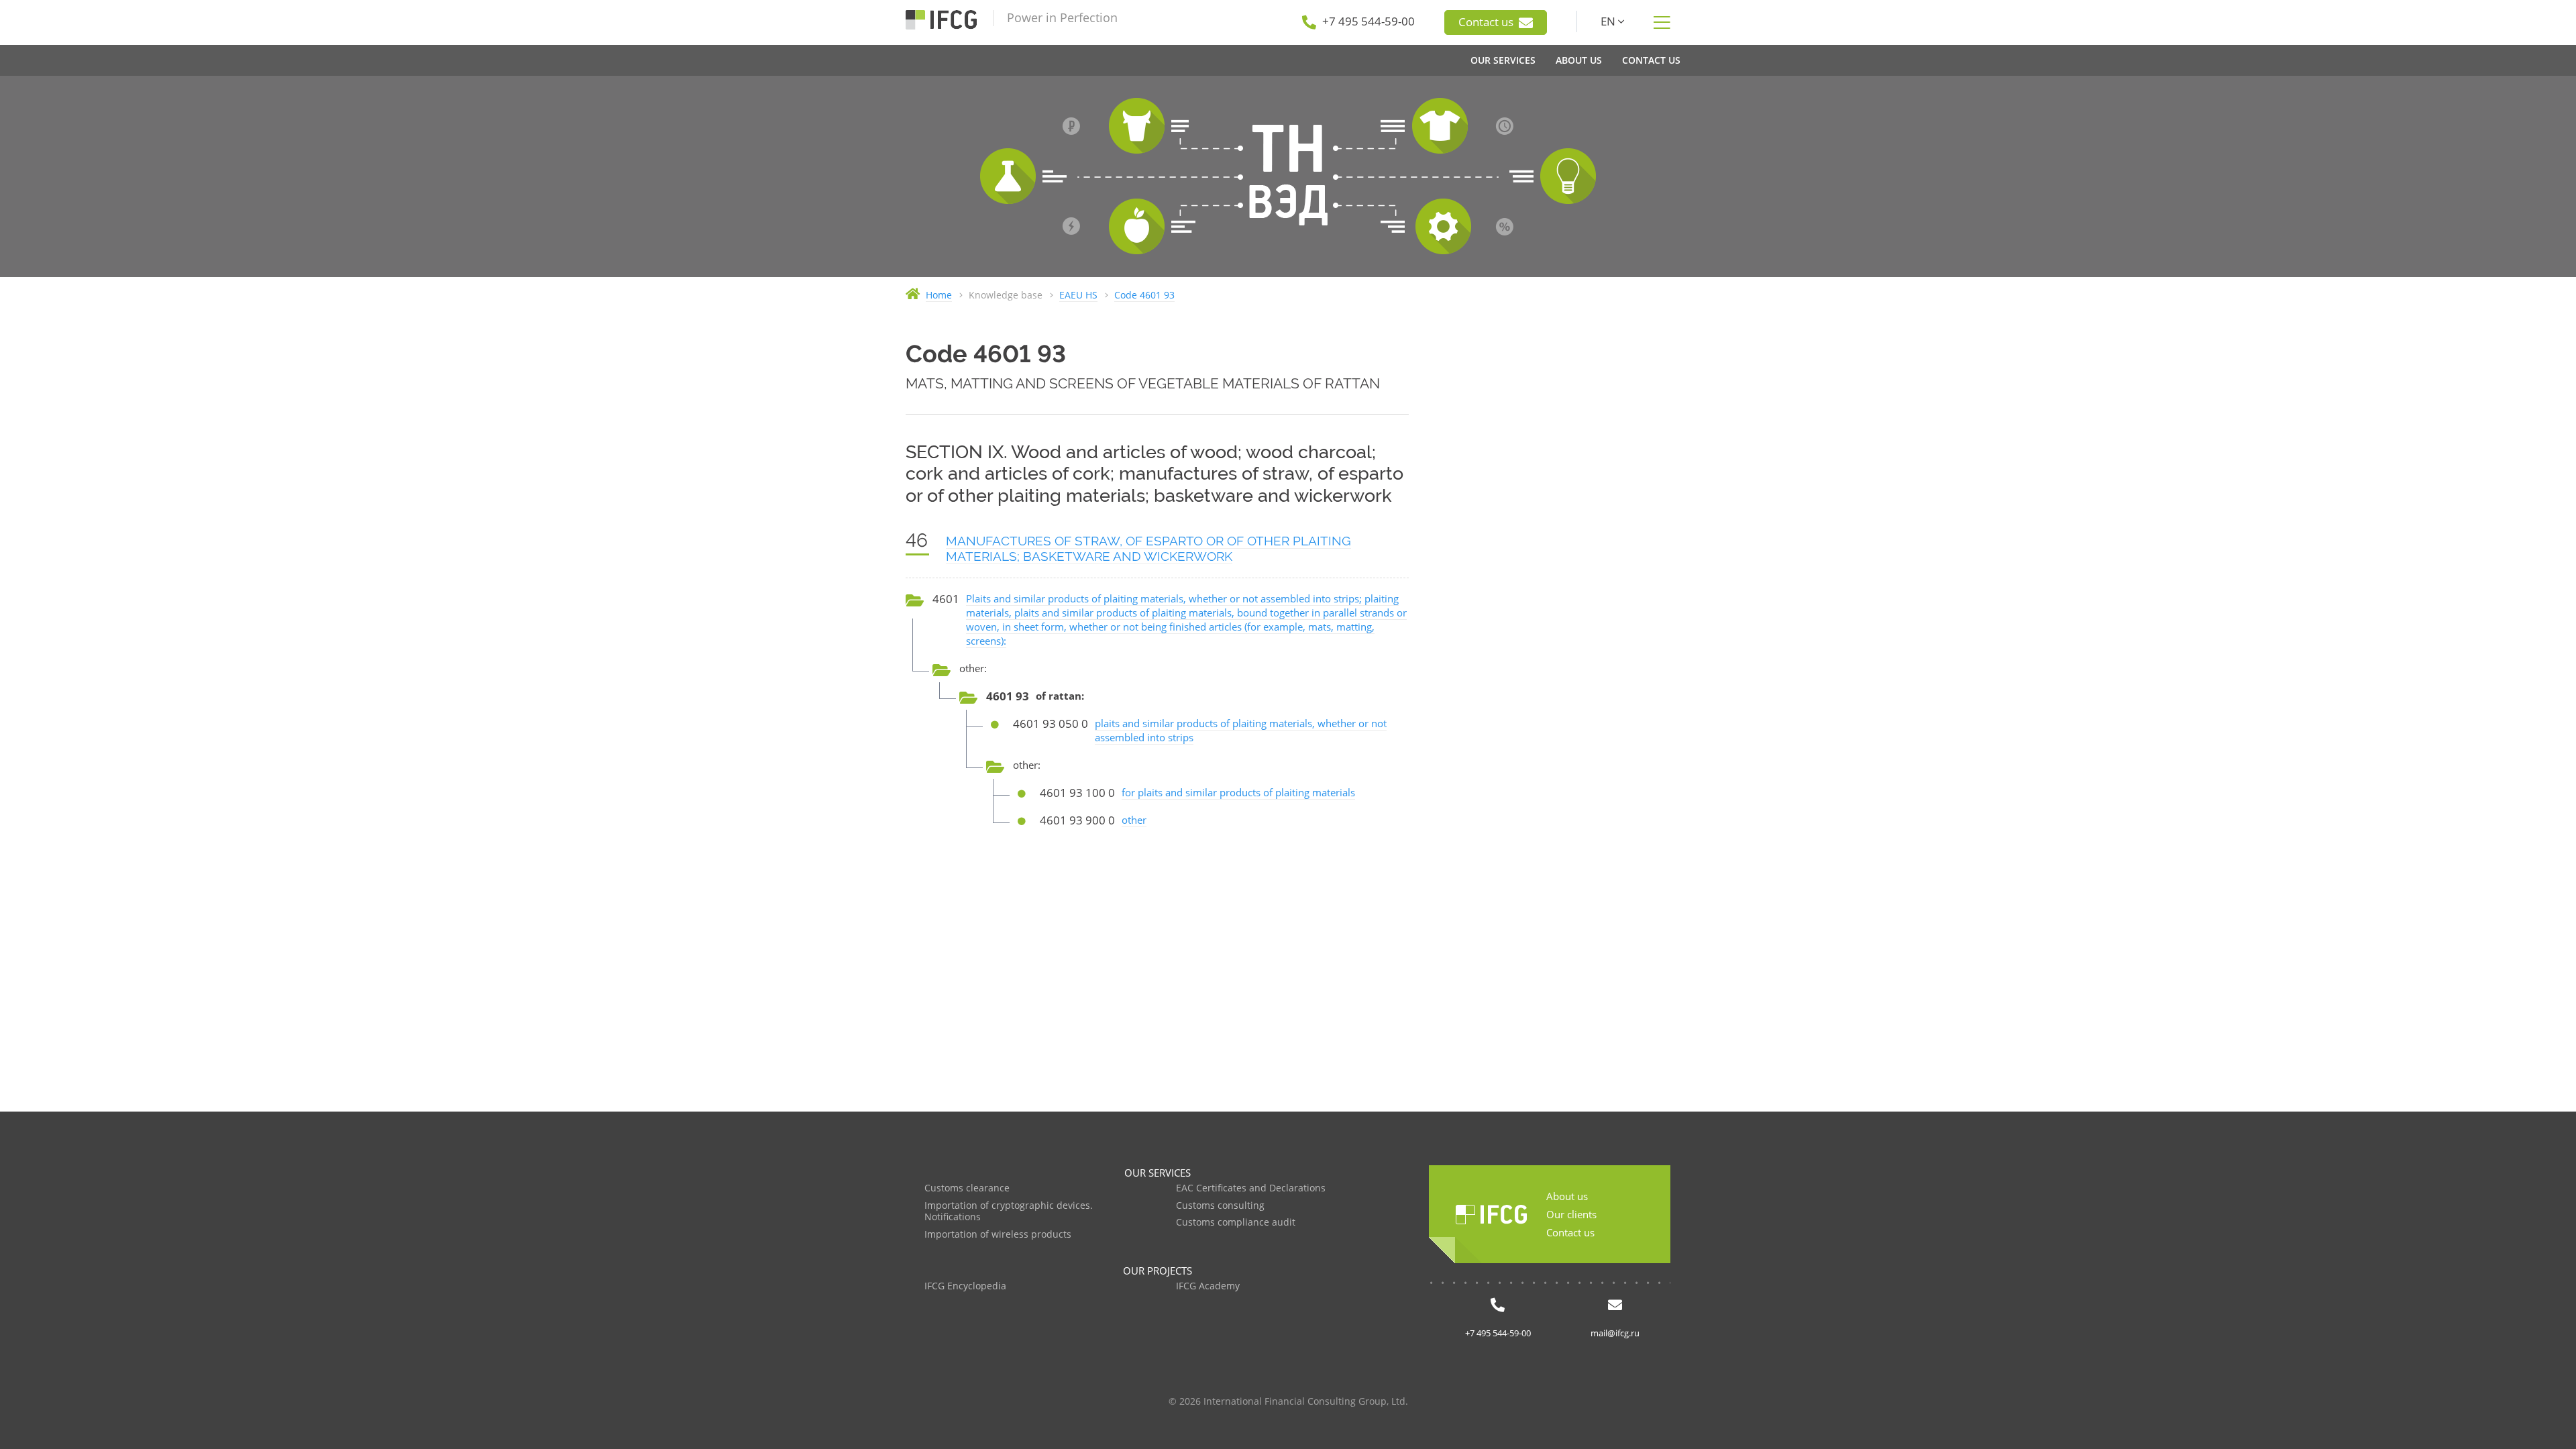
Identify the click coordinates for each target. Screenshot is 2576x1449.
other (1134, 820)
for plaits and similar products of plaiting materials (1238, 792)
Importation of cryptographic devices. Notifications (1009, 1212)
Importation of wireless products (998, 1235)
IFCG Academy (1208, 1286)
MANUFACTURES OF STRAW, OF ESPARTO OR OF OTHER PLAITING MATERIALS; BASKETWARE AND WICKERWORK (1148, 548)
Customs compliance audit (1236, 1223)
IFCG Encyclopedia (965, 1286)
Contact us (1487, 22)
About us (1567, 1196)
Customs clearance (967, 1188)
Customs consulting (1220, 1206)
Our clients (1571, 1214)
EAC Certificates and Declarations (1251, 1188)
